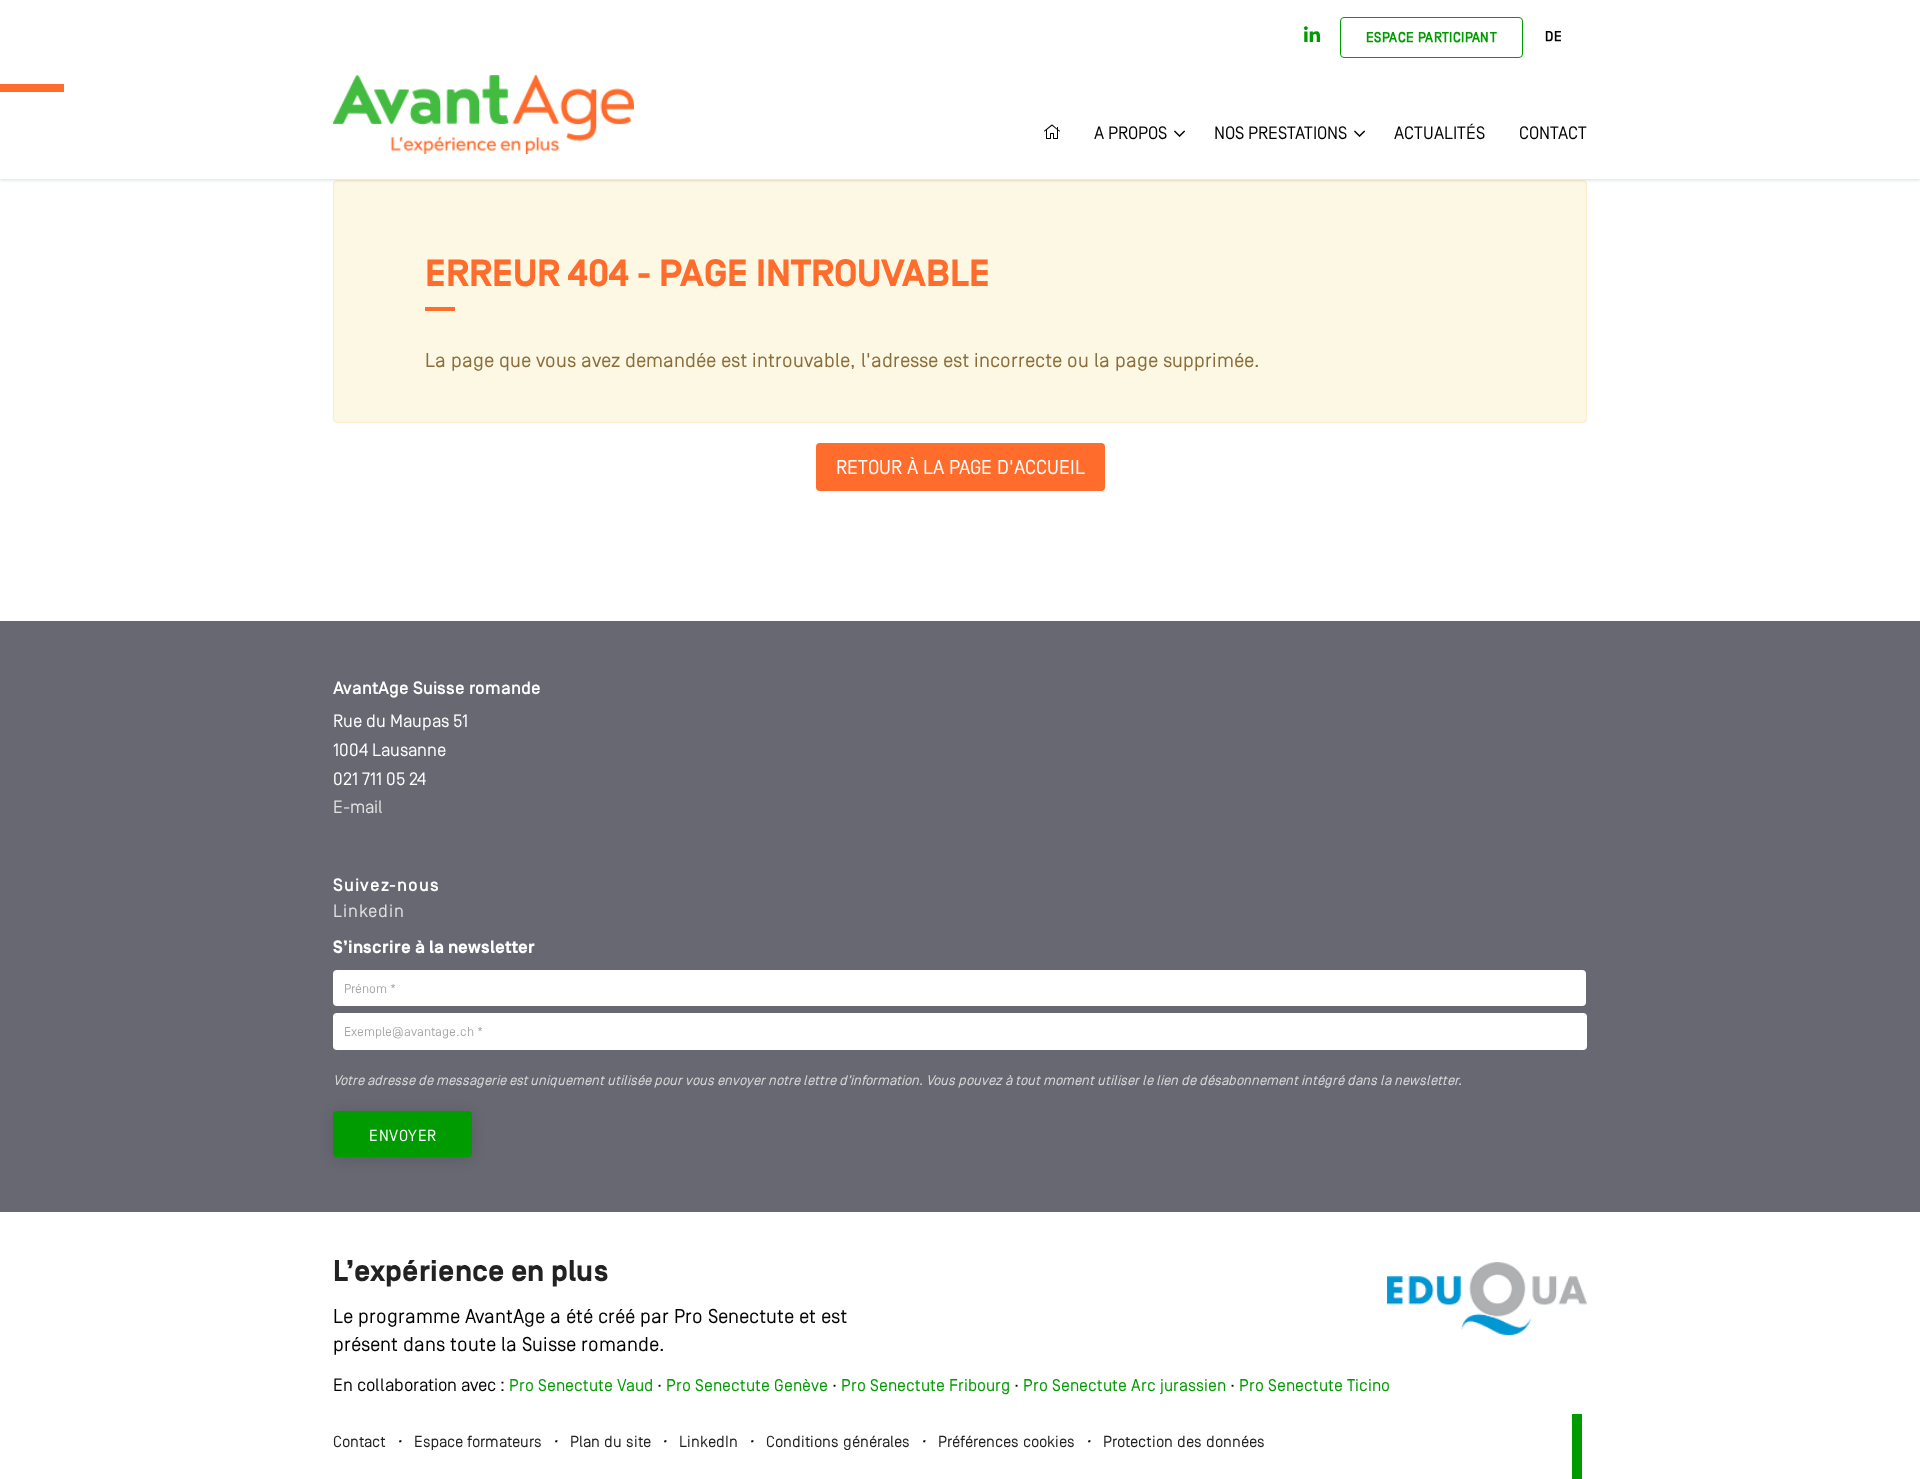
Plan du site (610, 1443)
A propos (1130, 134)
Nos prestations (1280, 134)
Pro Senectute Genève (747, 1386)
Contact (1553, 134)
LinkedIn (708, 1443)
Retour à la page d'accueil (960, 469)
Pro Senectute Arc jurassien (1126, 1386)
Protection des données (1184, 1443)
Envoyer (403, 1137)
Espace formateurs (478, 1443)
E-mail (358, 808)
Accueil (1060, 134)
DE (1553, 37)
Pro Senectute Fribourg (925, 1386)
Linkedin (369, 912)
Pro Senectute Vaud (581, 1386)
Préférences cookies (1006, 1443)
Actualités (1439, 134)
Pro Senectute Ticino (1314, 1386)
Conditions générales (838, 1443)
